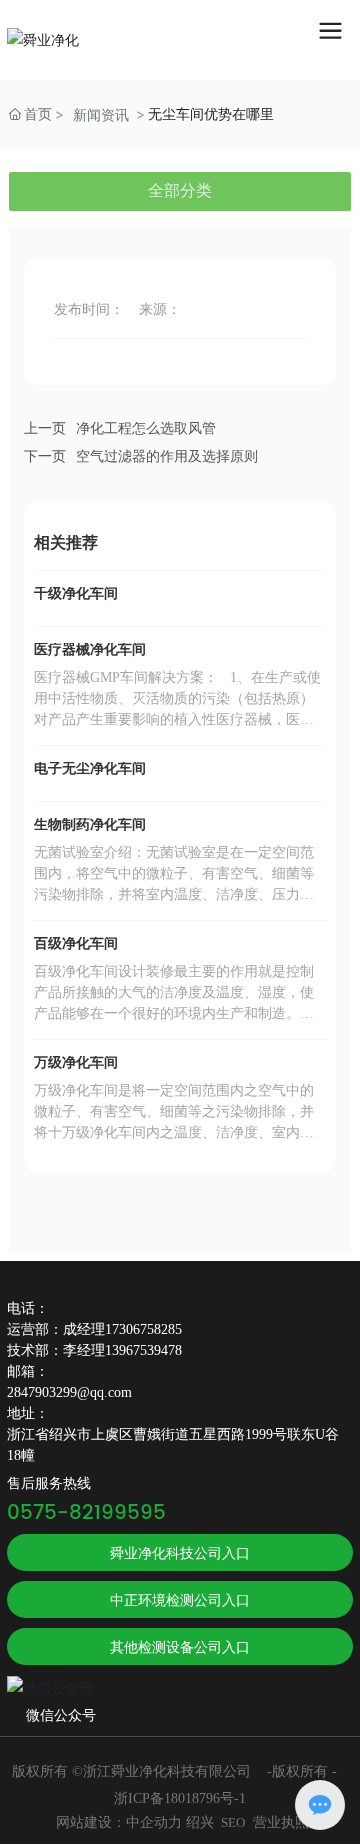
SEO (233, 1822)
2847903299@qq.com (69, 1392)
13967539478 (143, 1350)
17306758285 (143, 1329)
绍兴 (200, 1822)
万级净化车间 (76, 1062)
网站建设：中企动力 (119, 1822)
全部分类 (180, 190)
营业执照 (281, 1822)
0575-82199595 (86, 1513)
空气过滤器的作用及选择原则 (167, 456)
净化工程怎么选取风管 (146, 428)
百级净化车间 (76, 943)
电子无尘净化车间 (90, 768)
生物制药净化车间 (90, 824)
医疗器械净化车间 (90, 649)
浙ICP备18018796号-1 (180, 1798)
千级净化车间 (76, 593)
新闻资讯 (101, 114)
